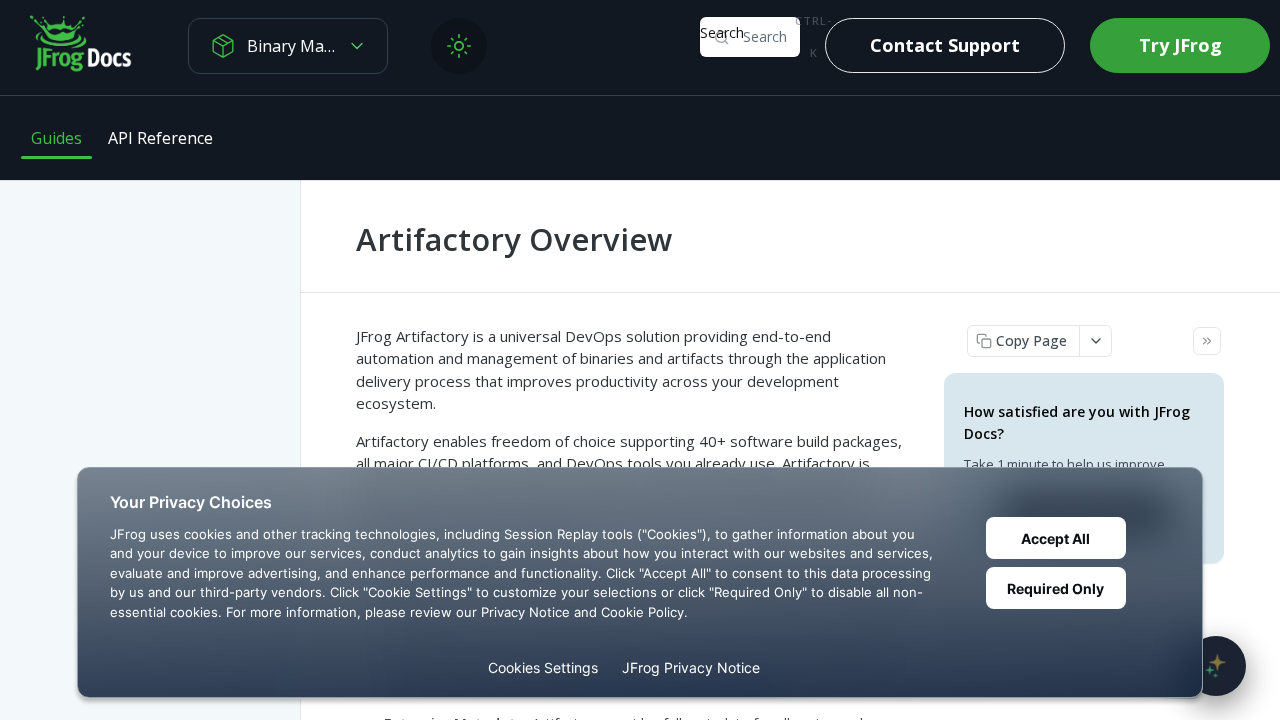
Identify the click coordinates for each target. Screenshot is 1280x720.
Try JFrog (1180, 45)
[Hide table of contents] (1207, 341)
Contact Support (945, 45)
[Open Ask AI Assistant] (1216, 666)
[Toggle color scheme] (459, 46)
